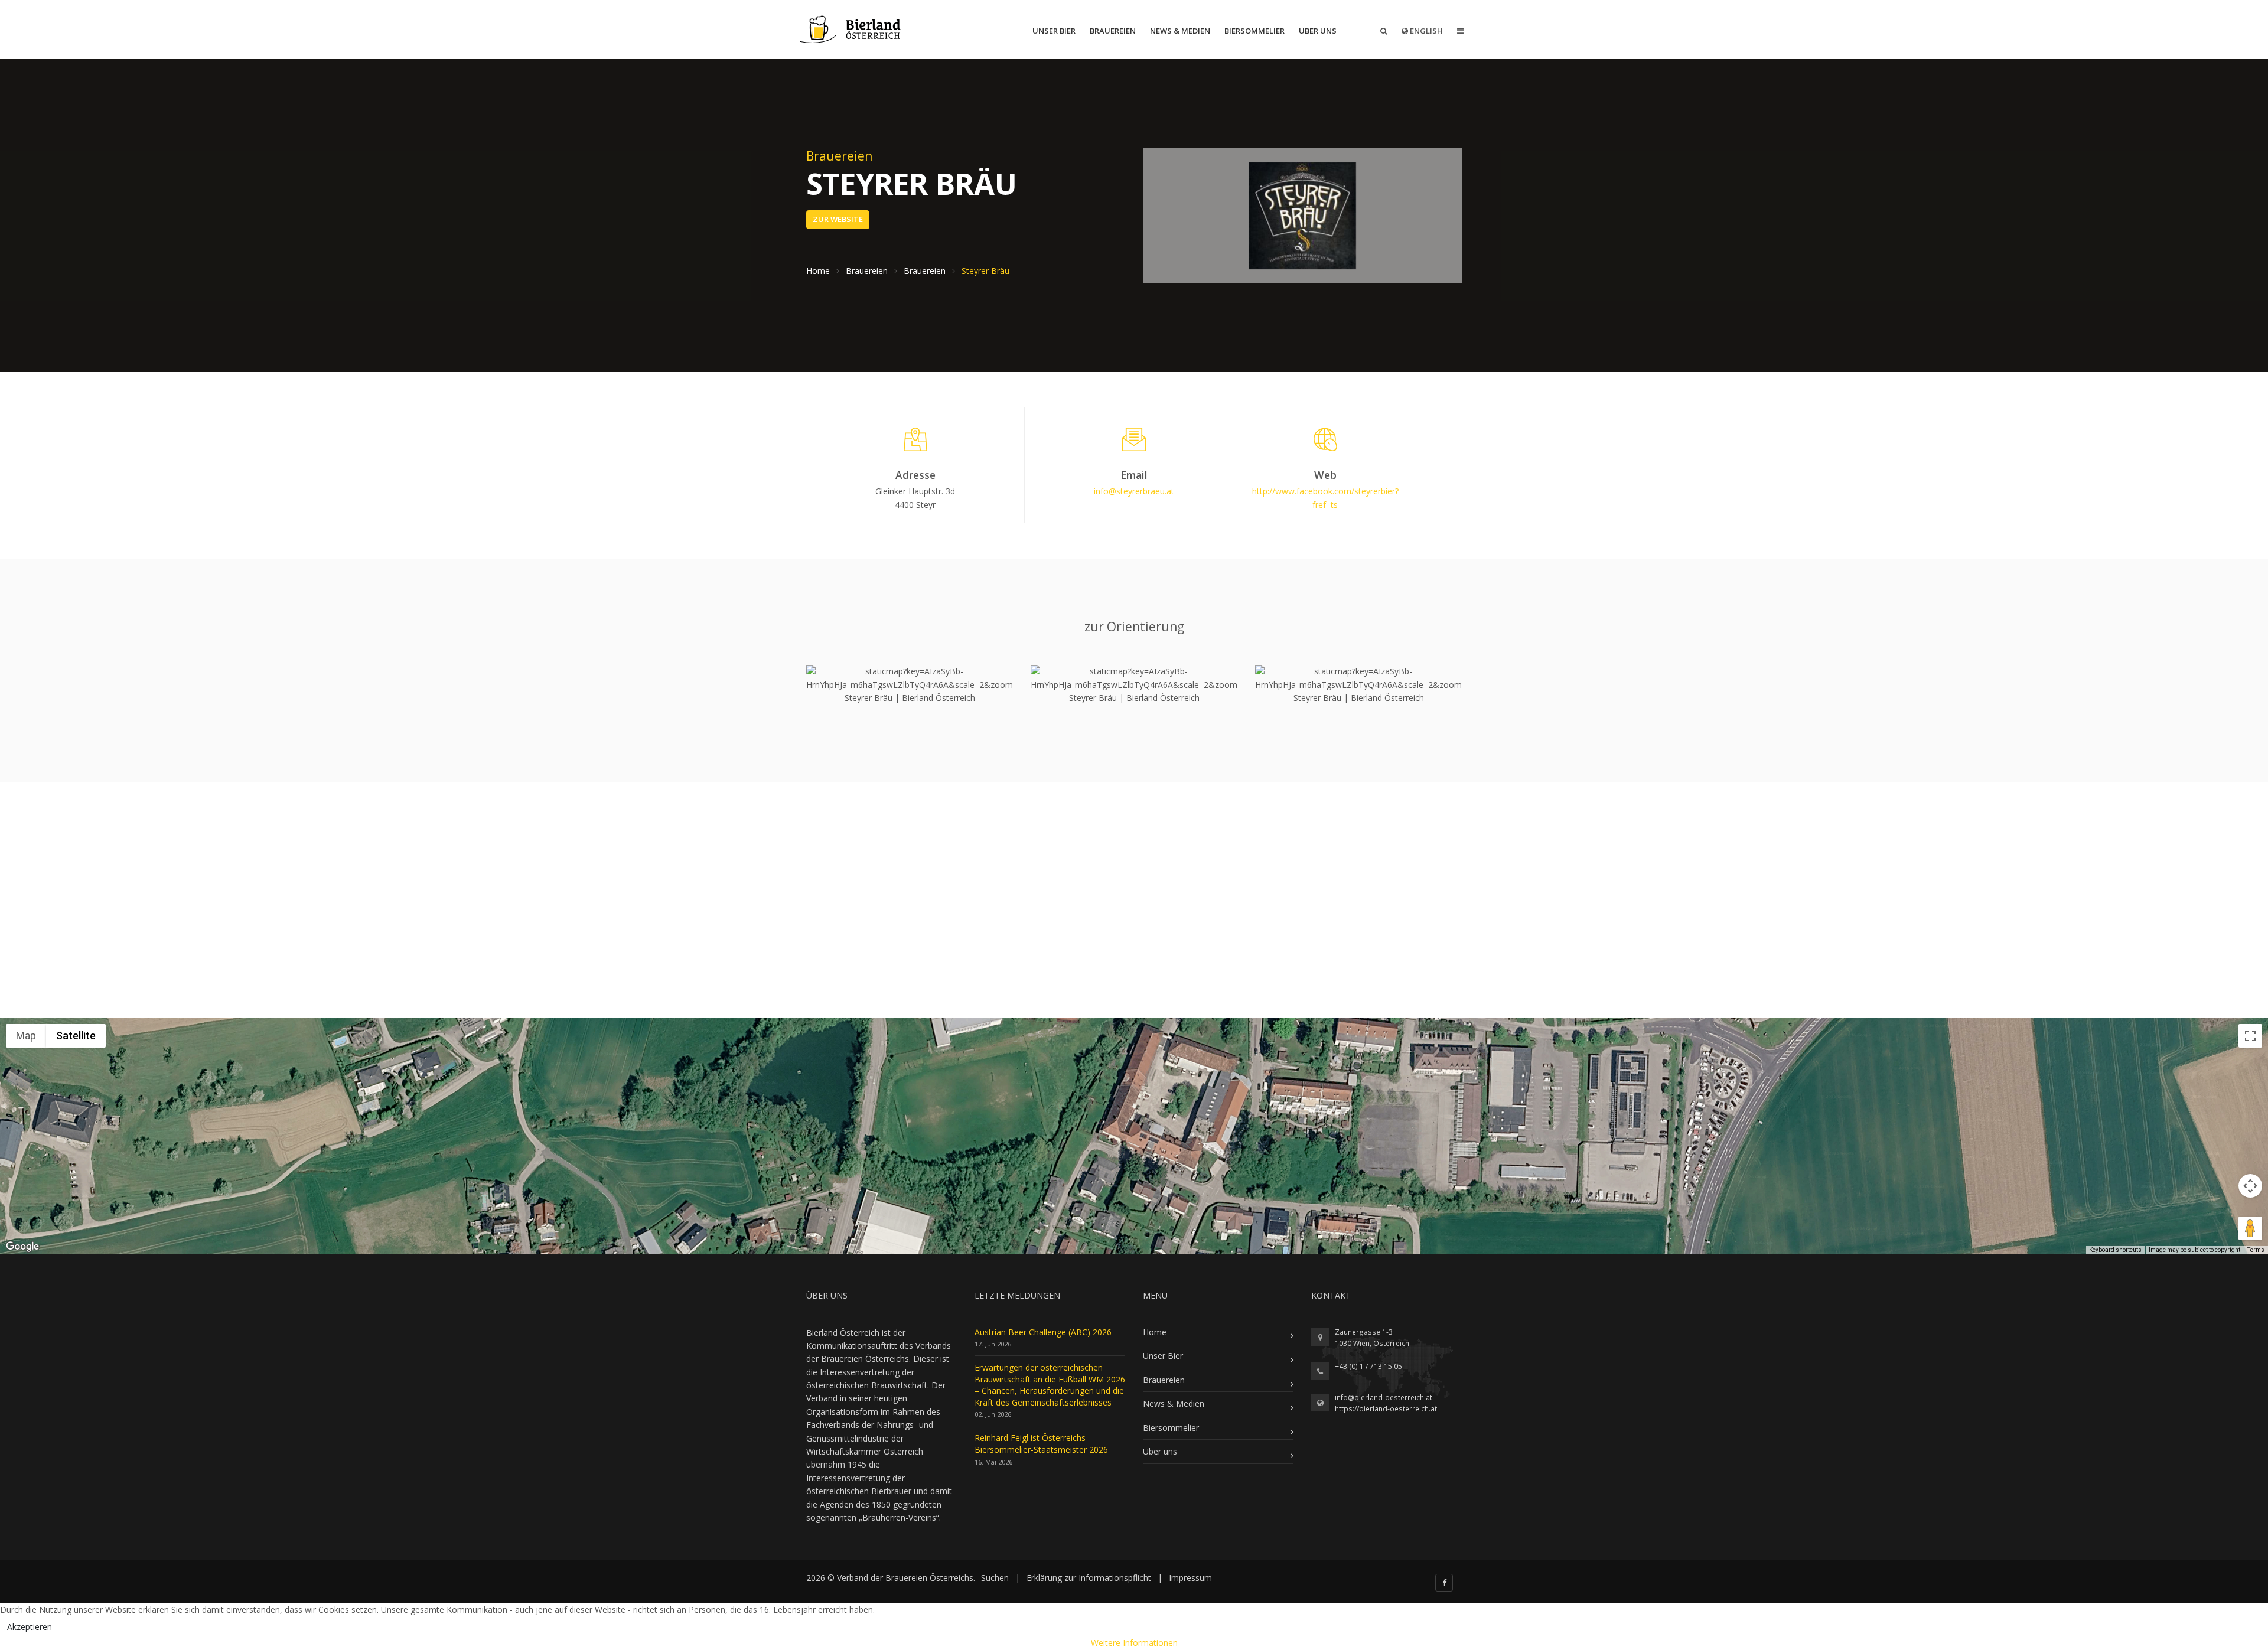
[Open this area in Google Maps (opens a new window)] (22, 1247)
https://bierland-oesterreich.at (1386, 1409)
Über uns (1318, 31)
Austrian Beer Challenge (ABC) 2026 (1043, 1332)
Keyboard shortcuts (2115, 1250)
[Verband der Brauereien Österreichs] (851, 30)
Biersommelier (1254, 31)
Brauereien (1113, 31)
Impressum (1190, 1578)
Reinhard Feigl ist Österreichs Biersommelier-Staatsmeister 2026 (1041, 1444)
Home (1155, 1332)
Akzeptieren (30, 1627)
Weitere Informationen (1134, 1643)
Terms (2256, 1250)
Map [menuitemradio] (26, 1036)
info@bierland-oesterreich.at (1384, 1398)
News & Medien (1180, 31)
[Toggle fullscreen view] (2250, 1036)
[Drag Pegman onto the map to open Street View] (2250, 1228)
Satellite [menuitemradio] (76, 1036)
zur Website (838, 219)
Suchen (995, 1578)
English (1425, 31)
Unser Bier (1054, 31)
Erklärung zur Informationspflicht (1089, 1578)
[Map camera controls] (2250, 1186)
